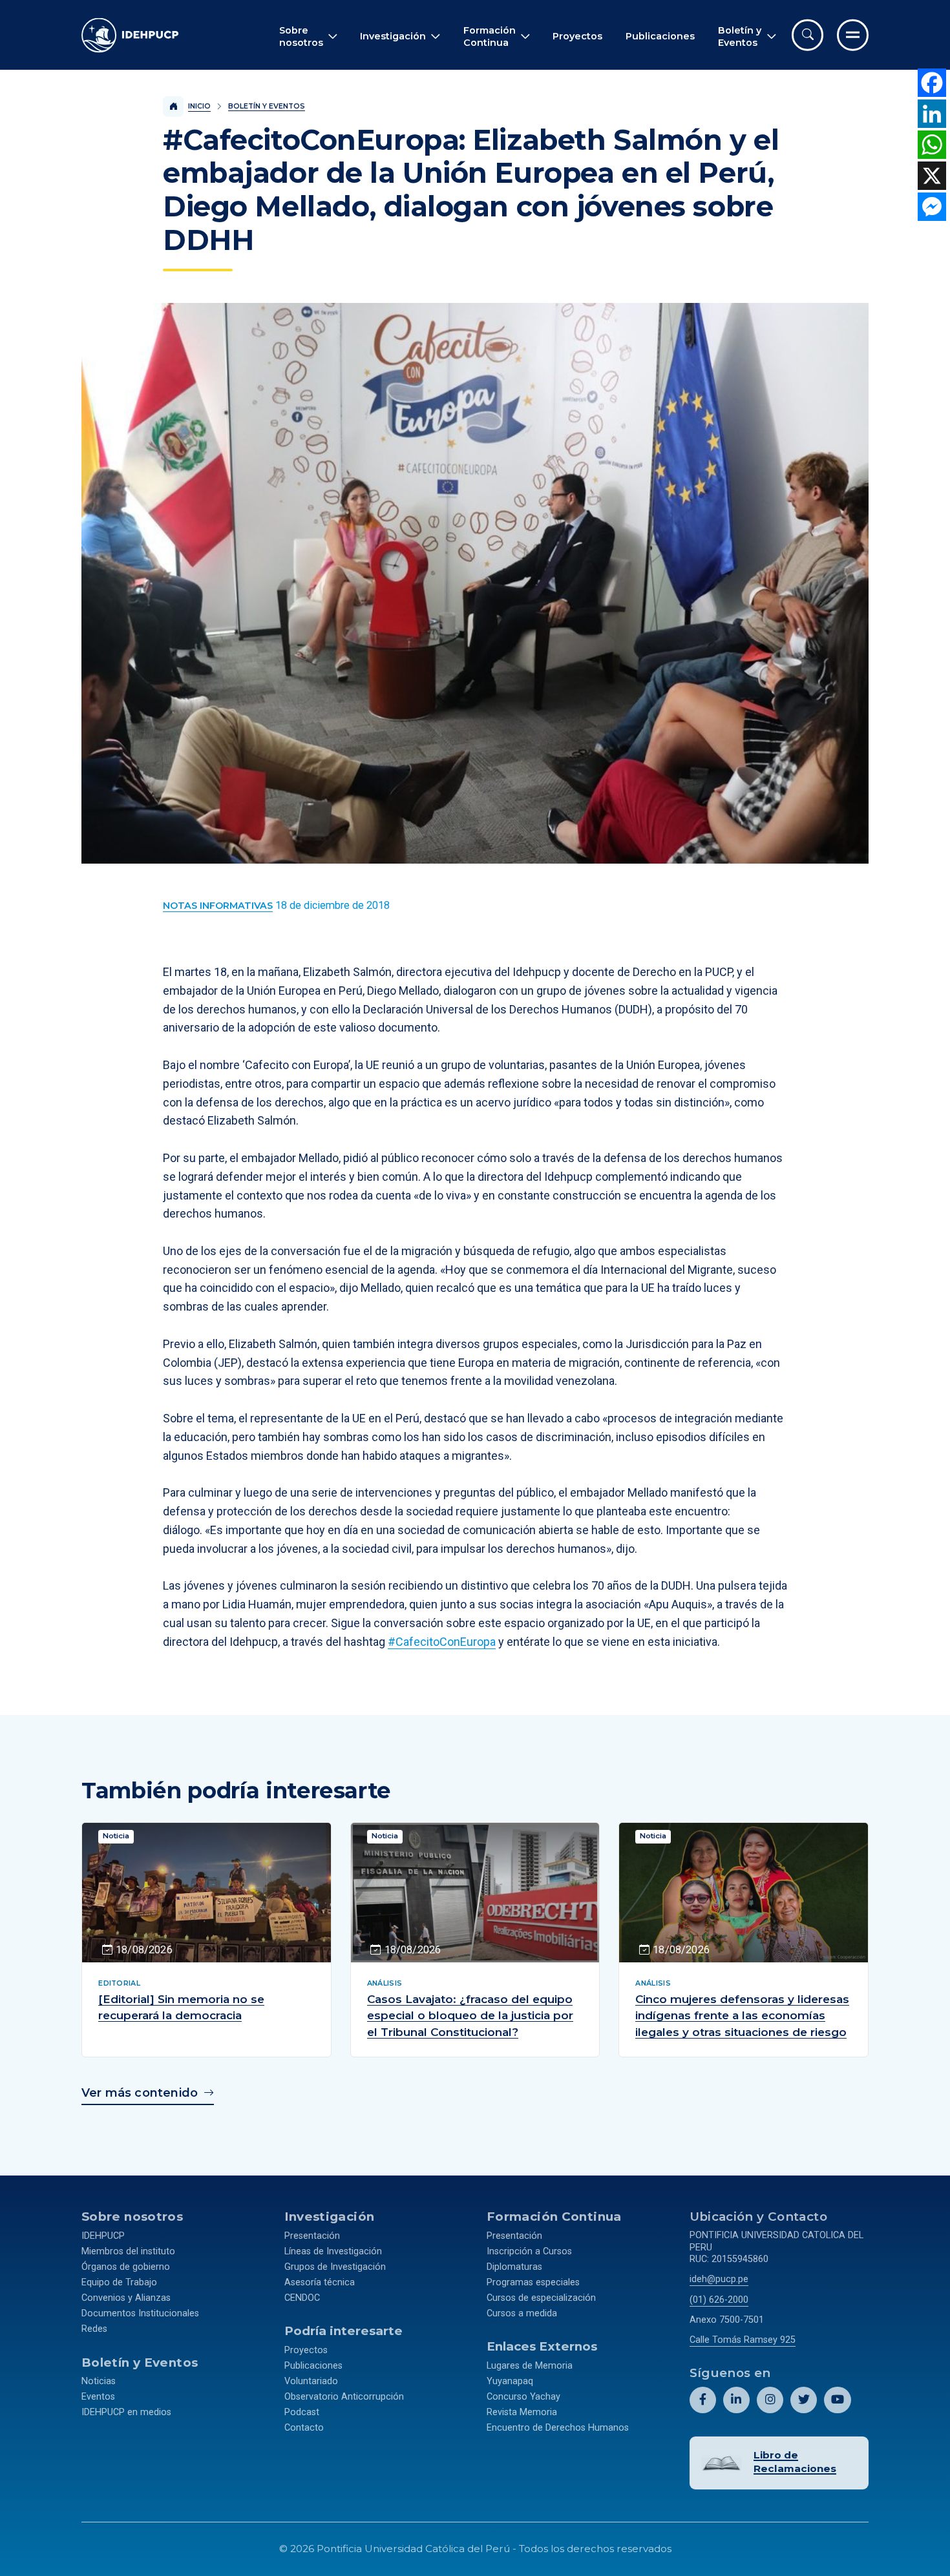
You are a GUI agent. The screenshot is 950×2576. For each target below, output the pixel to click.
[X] (932, 176)
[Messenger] (932, 207)
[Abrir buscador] (808, 35)
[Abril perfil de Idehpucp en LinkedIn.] (736, 2400)
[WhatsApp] (932, 145)
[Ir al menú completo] (853, 35)
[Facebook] (932, 83)
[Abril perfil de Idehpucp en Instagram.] (770, 2400)
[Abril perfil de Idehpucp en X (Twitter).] (804, 2400)
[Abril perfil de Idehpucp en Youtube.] (837, 2400)
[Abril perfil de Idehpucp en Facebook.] (703, 2400)
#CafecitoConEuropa (442, 1642)
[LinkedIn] (932, 114)
